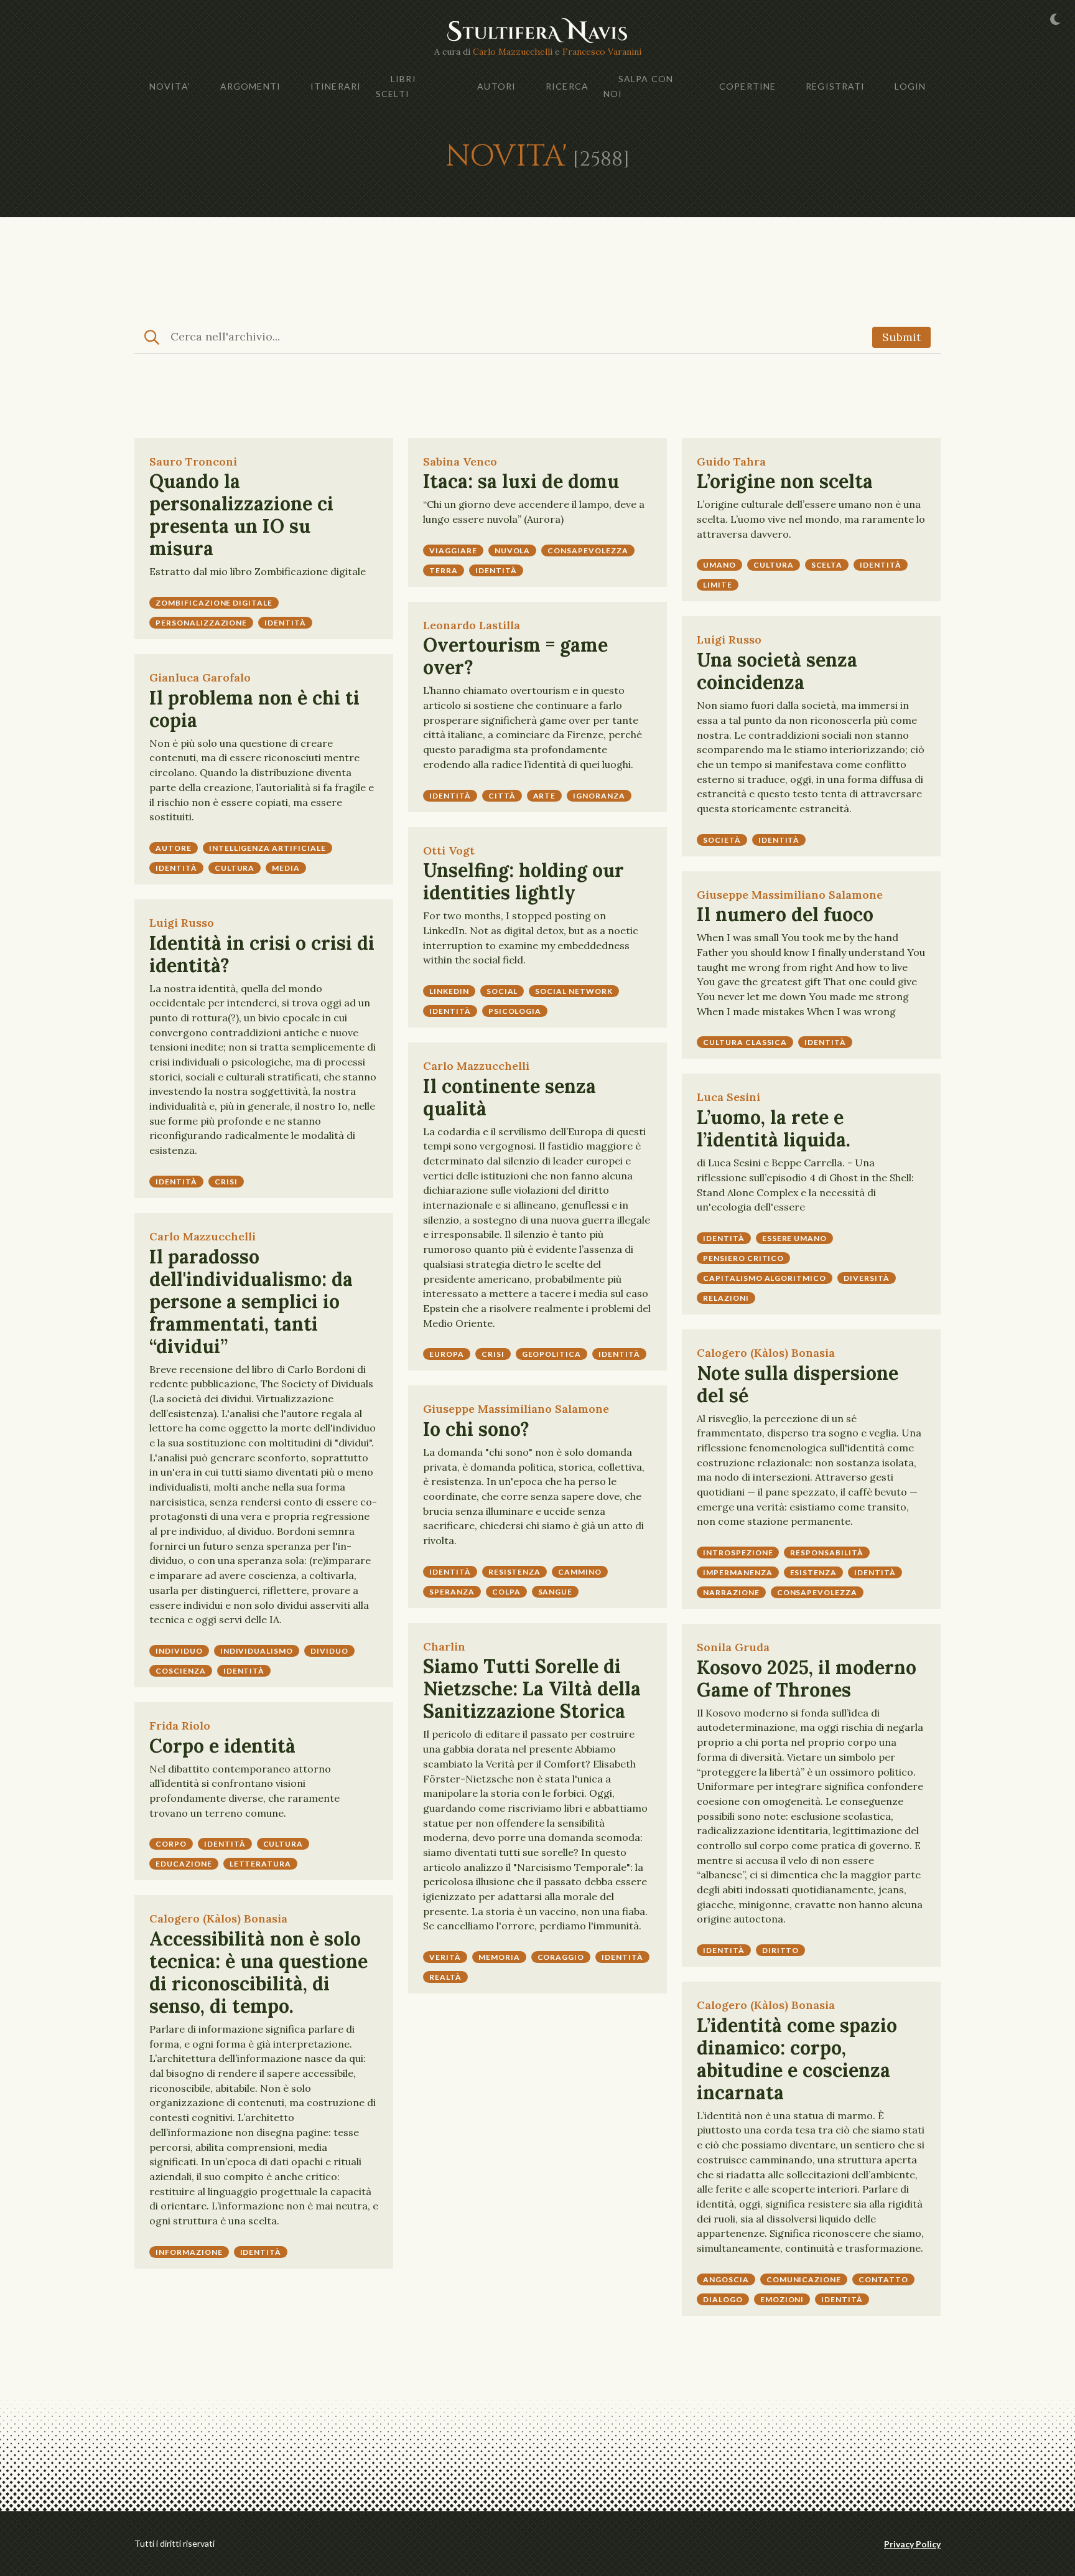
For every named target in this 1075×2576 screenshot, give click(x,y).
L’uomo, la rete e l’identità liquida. (774, 1128)
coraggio (561, 1957)
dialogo (723, 2299)
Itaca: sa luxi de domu (521, 481)
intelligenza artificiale (268, 848)
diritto (781, 1950)
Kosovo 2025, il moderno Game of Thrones (807, 1679)
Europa (447, 1354)
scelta (827, 565)
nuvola (513, 550)
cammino (580, 1572)
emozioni (782, 2299)
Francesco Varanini (602, 52)
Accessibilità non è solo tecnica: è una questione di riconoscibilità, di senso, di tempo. (258, 1972)
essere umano (795, 1238)
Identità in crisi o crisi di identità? (262, 954)
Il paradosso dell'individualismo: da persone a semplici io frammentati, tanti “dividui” (251, 1301)
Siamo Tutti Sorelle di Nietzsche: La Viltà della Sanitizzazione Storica (532, 1688)
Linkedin (449, 991)
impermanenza (738, 1572)
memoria (499, 1957)
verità (445, 1957)
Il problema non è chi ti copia (254, 709)
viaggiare (453, 550)
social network (574, 991)
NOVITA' (170, 86)
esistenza (814, 1572)
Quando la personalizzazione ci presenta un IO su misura (241, 515)
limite (718, 585)
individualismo (257, 1651)
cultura (774, 565)
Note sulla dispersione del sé (798, 1384)
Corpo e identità (222, 1746)
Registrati (835, 86)
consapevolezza (588, 550)
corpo (171, 1844)
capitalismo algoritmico (765, 1278)
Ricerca (567, 86)
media (286, 868)
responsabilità (826, 1553)
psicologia (515, 1011)
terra (444, 570)
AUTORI (496, 86)
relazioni (726, 1298)
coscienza (181, 1671)
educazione (184, 1864)
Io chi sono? (476, 1429)
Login (910, 86)
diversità (867, 1278)
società (722, 840)
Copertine (747, 86)
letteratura (261, 1864)
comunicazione (804, 2279)
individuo (179, 1651)
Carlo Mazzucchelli (513, 52)
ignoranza (599, 796)
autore (174, 848)
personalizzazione (201, 623)
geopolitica (552, 1354)
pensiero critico (743, 1258)
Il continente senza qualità (510, 1097)
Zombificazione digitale (214, 603)
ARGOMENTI (250, 86)
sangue (556, 1592)
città (502, 796)
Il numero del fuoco (785, 914)
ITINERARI (336, 86)
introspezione (738, 1553)
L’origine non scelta (785, 481)
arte (545, 796)
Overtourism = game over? (515, 656)
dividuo (329, 1651)
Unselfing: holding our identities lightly (524, 881)
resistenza (515, 1572)
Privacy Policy (912, 2544)
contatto (883, 2279)
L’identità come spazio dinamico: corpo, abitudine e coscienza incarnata (797, 2059)
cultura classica (745, 1042)
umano (719, 565)
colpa (506, 1592)
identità (285, 623)
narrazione (731, 1592)
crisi (226, 1182)
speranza (452, 1592)
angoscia (726, 2279)
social (502, 991)
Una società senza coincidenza (777, 671)
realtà (445, 1977)
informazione (189, 2252)
